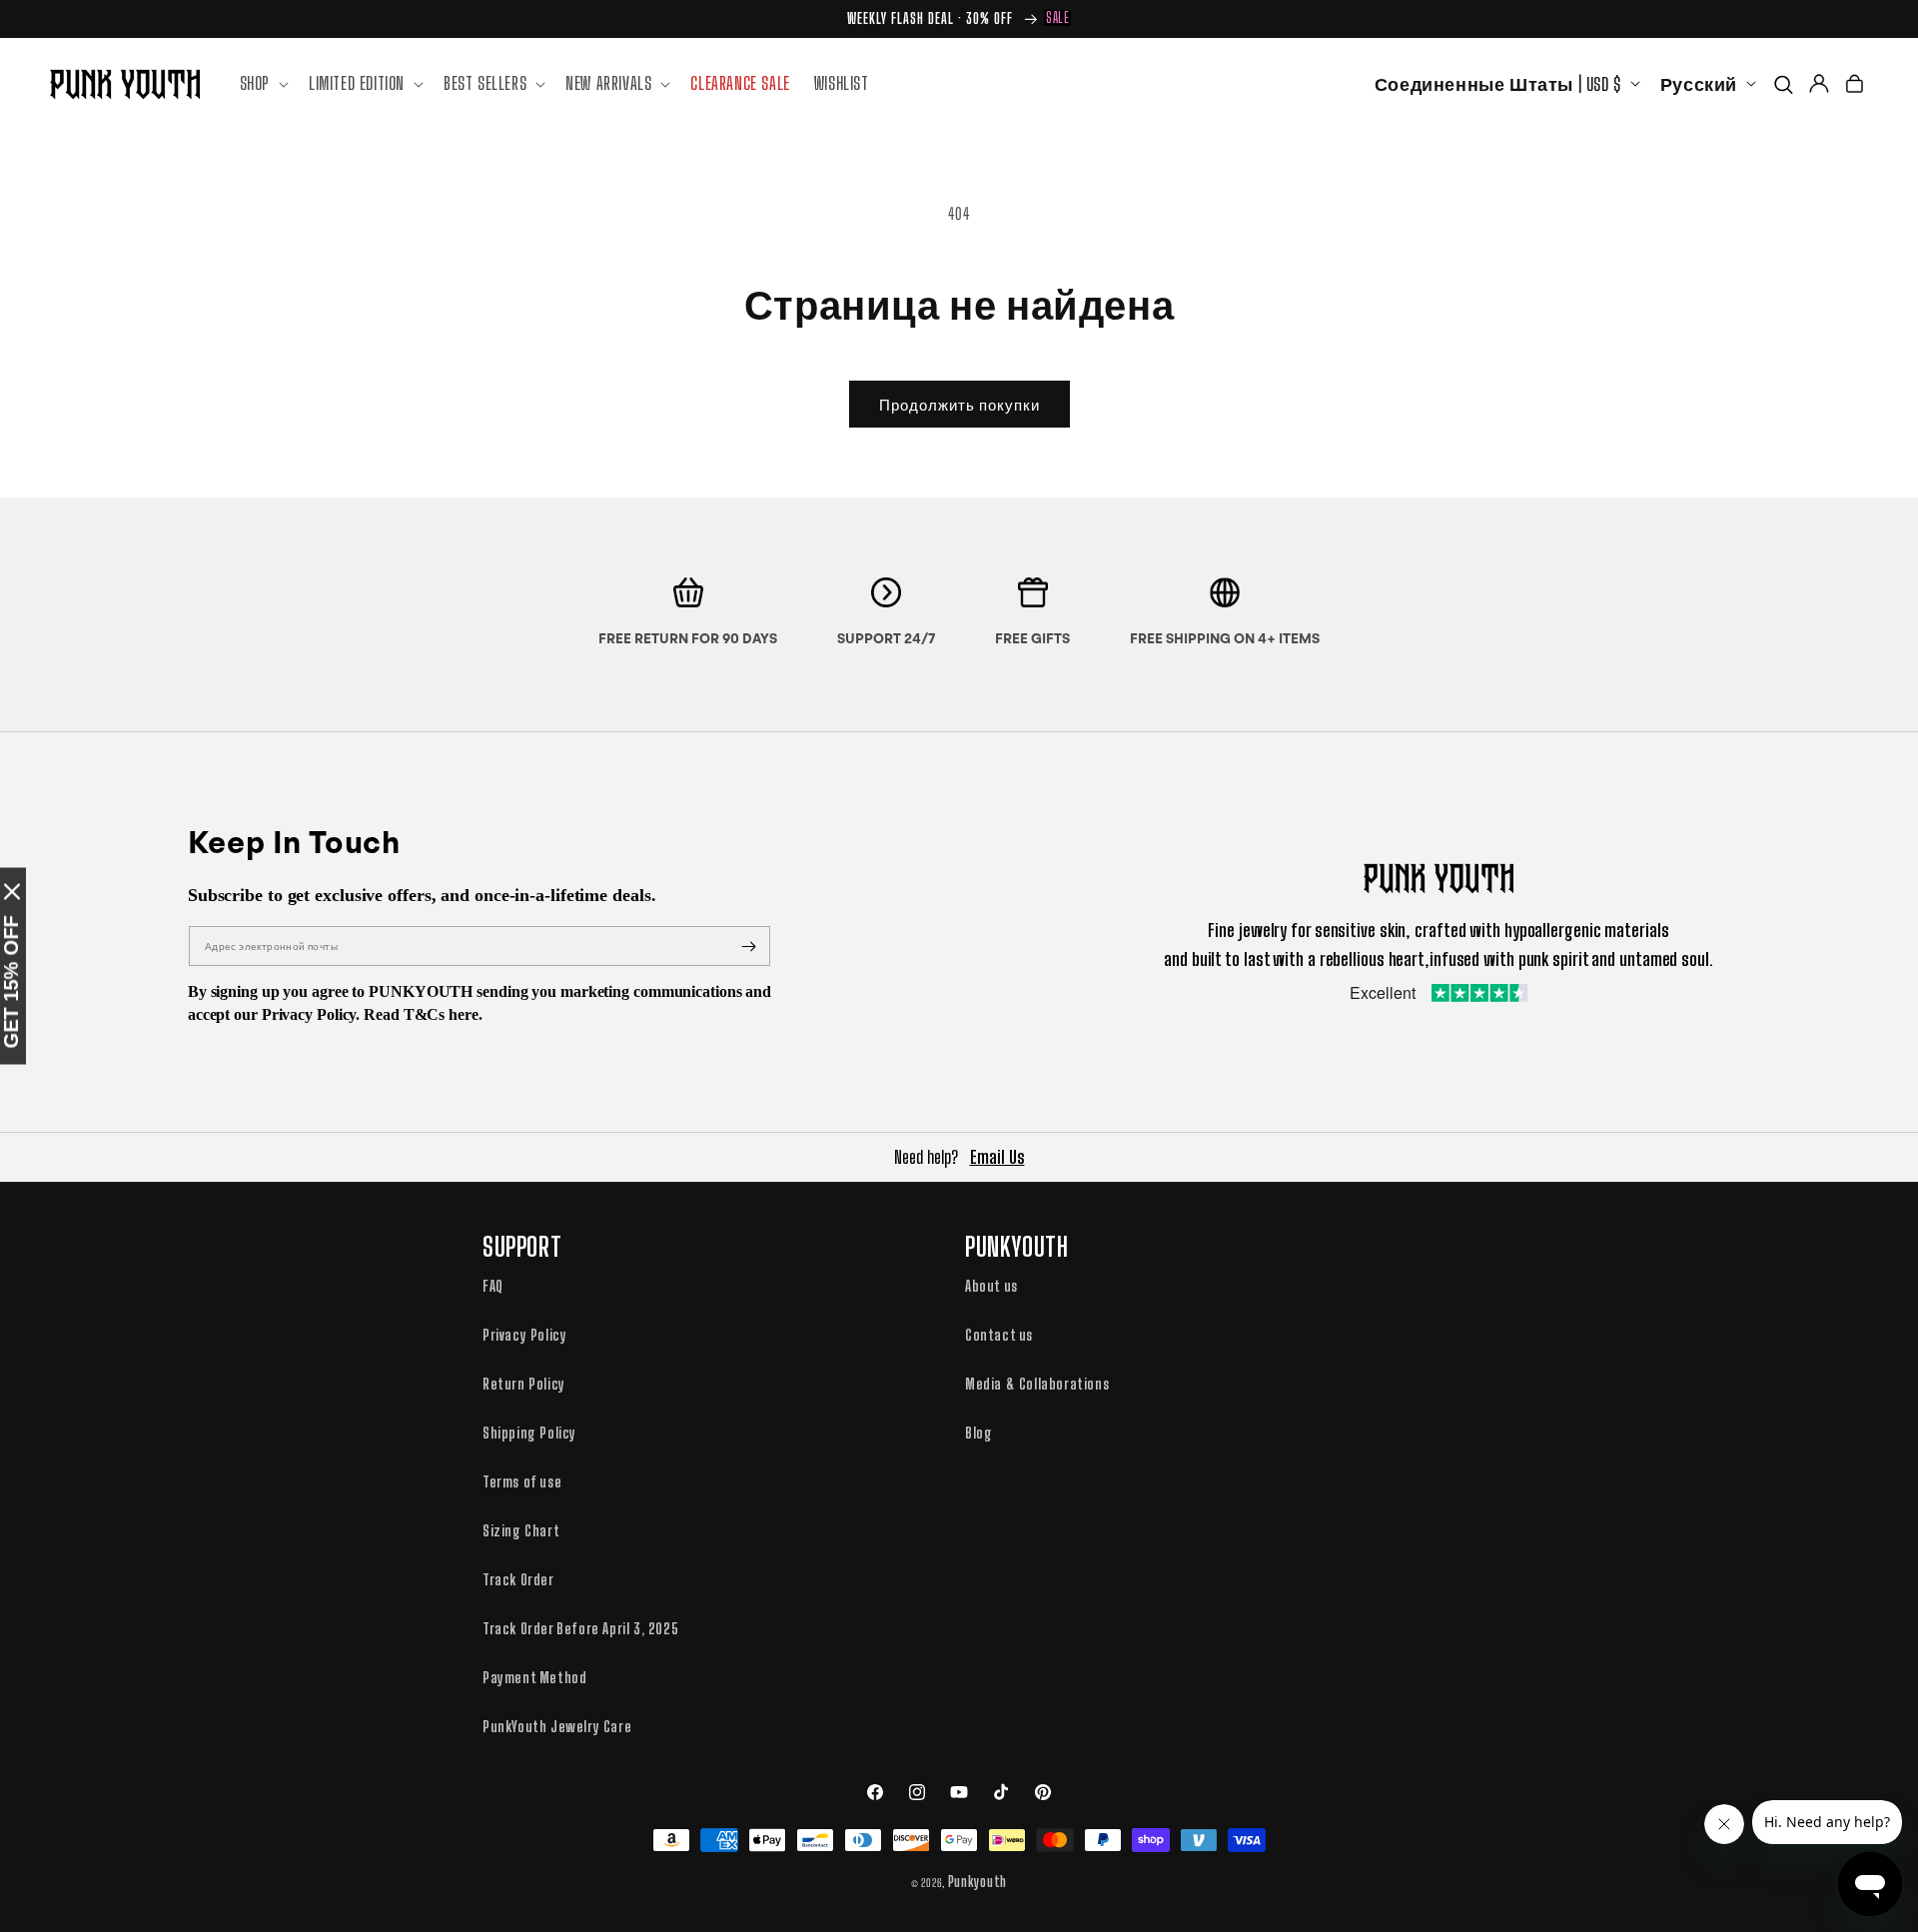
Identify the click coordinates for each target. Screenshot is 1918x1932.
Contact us (999, 1335)
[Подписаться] (748, 946)
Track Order (518, 1579)
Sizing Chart (521, 1530)
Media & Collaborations (1037, 1384)
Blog (978, 1433)
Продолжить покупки (959, 405)
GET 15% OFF (11, 982)
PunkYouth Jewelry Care (557, 1726)
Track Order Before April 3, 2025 (580, 1628)
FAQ (493, 1286)
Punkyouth (977, 1882)
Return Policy (524, 1384)
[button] (262, 83)
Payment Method (534, 1677)
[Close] (12, 892)
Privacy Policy (524, 1335)
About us (991, 1286)
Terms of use (522, 1481)
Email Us (997, 1157)
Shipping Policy (529, 1433)
